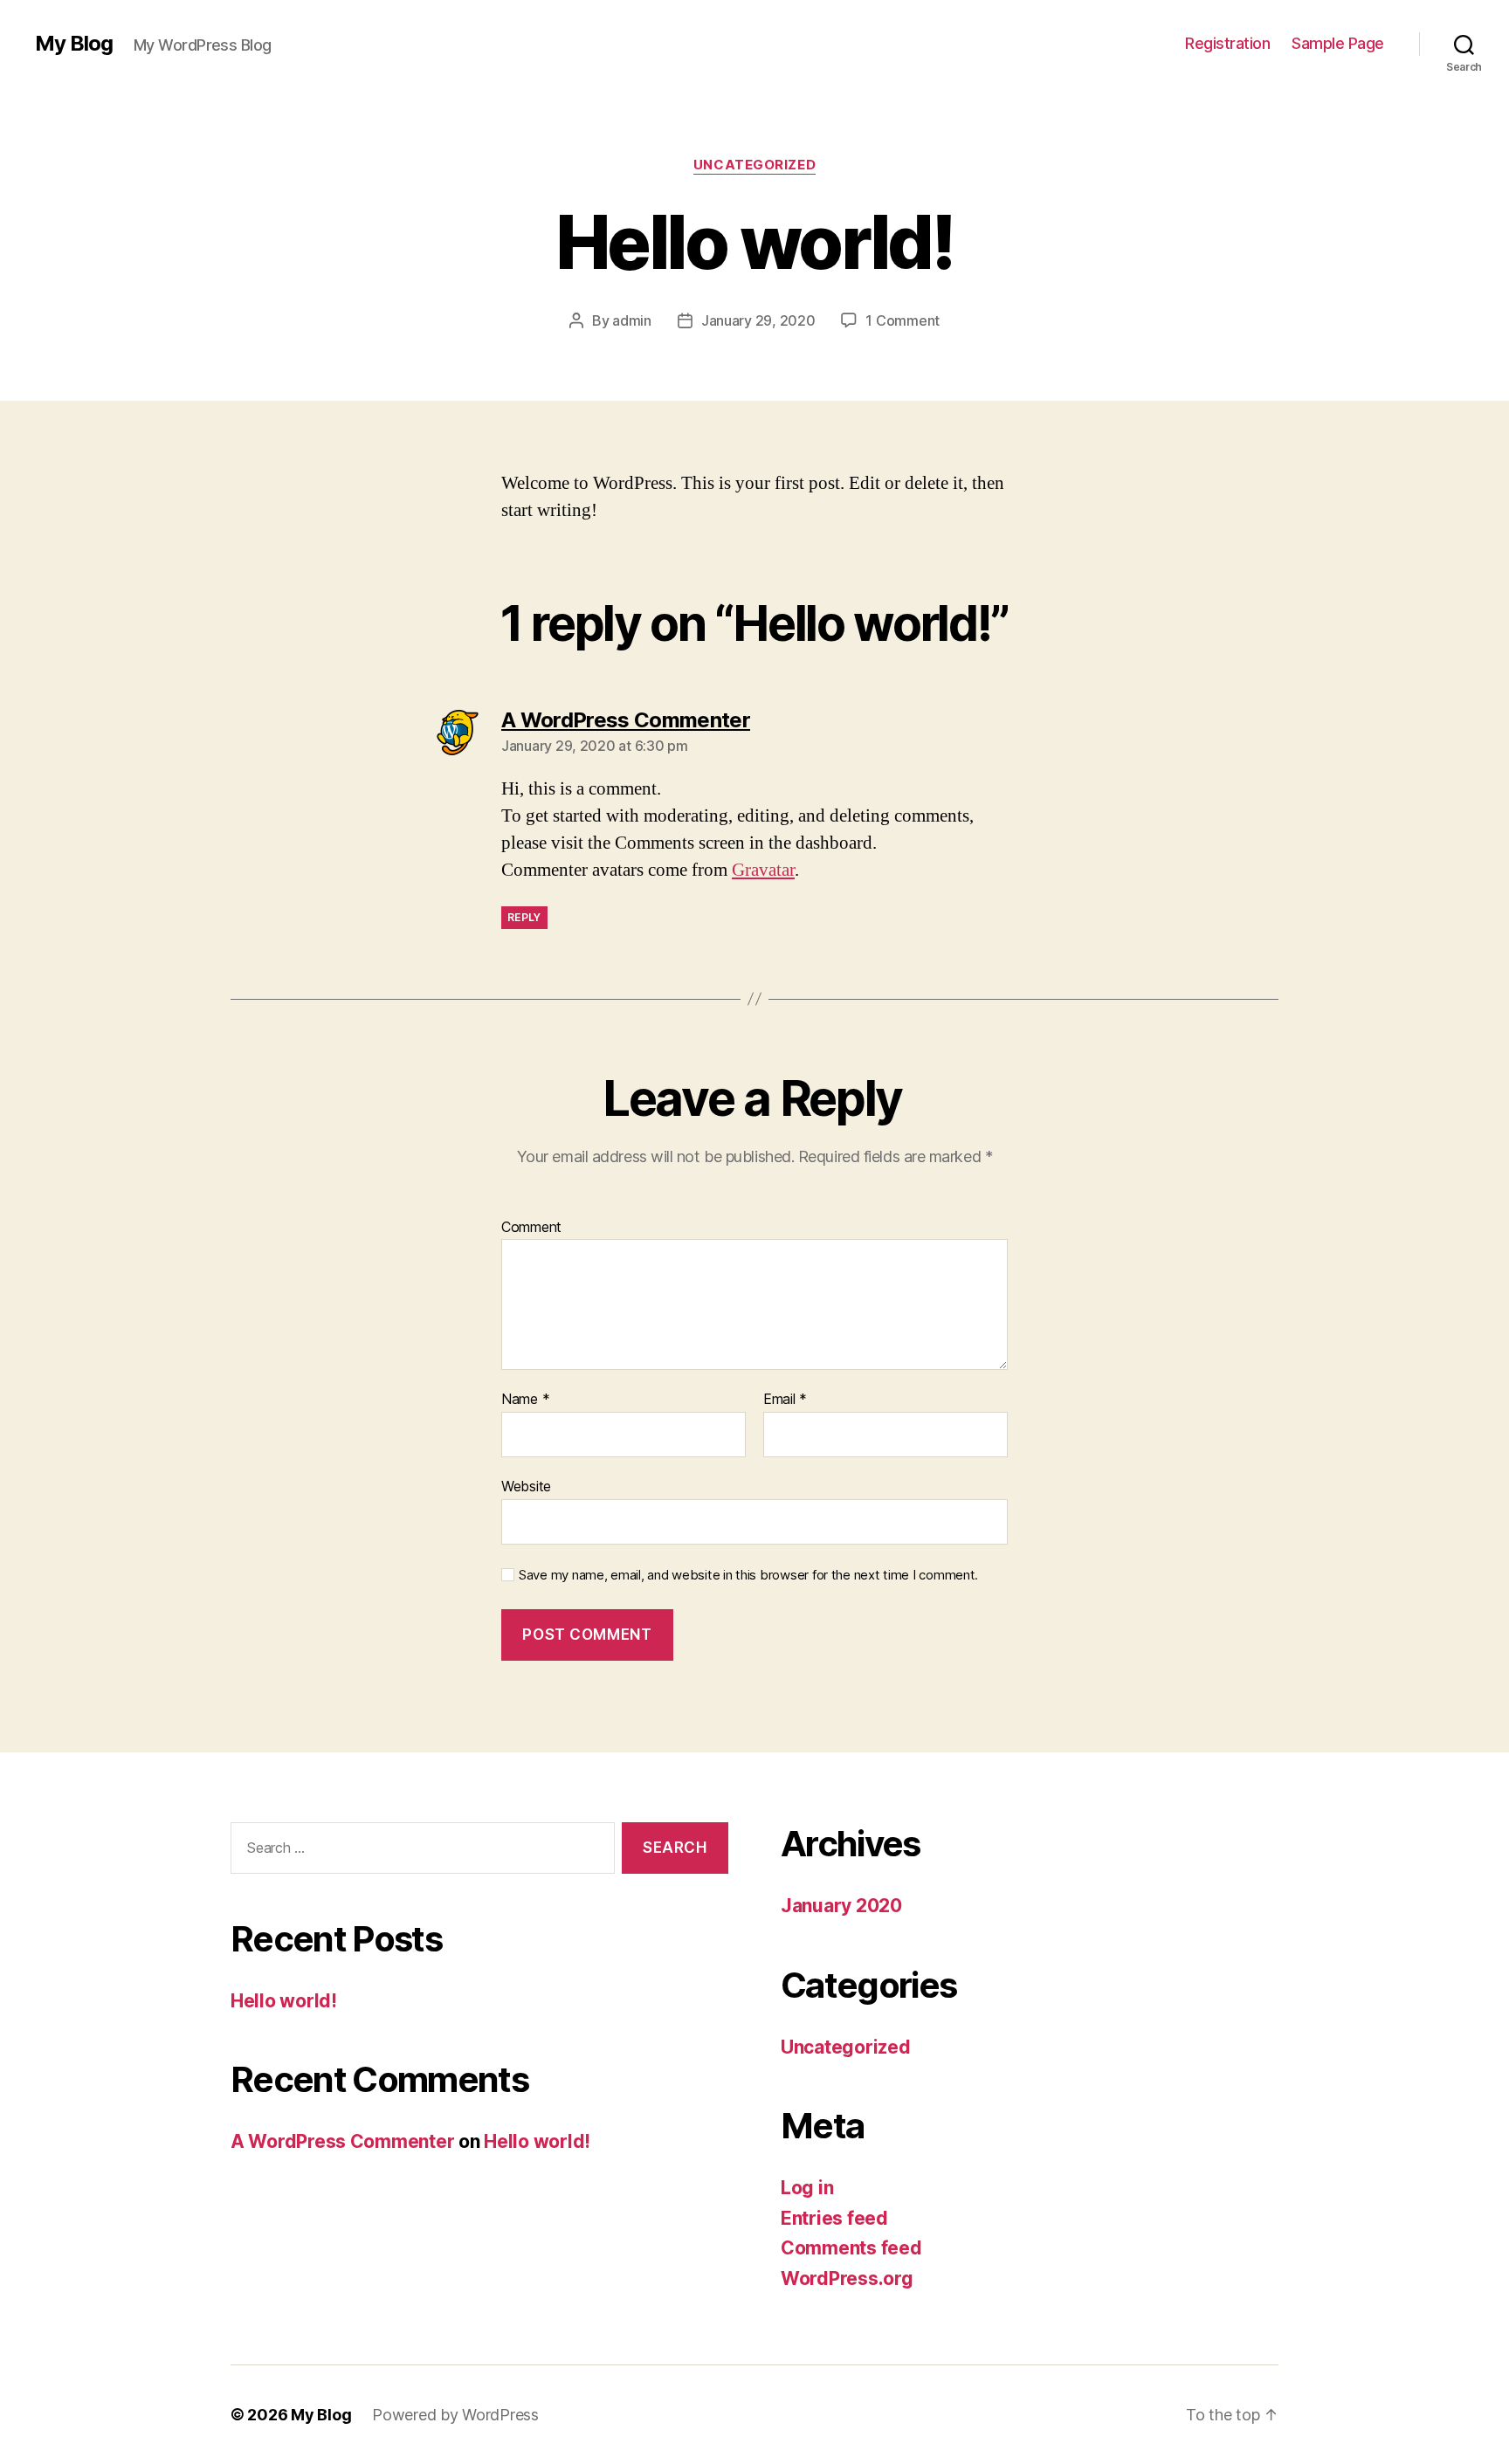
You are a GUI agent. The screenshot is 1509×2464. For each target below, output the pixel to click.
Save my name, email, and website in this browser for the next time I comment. (748, 1575)
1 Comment (903, 320)
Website (526, 1486)
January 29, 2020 (758, 320)
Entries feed (834, 2218)
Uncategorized (754, 165)
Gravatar (763, 870)
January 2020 (841, 1906)
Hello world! (284, 2001)
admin (632, 320)
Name (525, 1400)
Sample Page (1338, 43)
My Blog (74, 44)
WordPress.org (847, 2278)
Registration (1227, 43)
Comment (531, 1228)
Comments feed (851, 2248)
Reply (524, 917)
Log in (807, 2188)
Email (785, 1400)
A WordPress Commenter (342, 2141)
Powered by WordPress (455, 2415)
